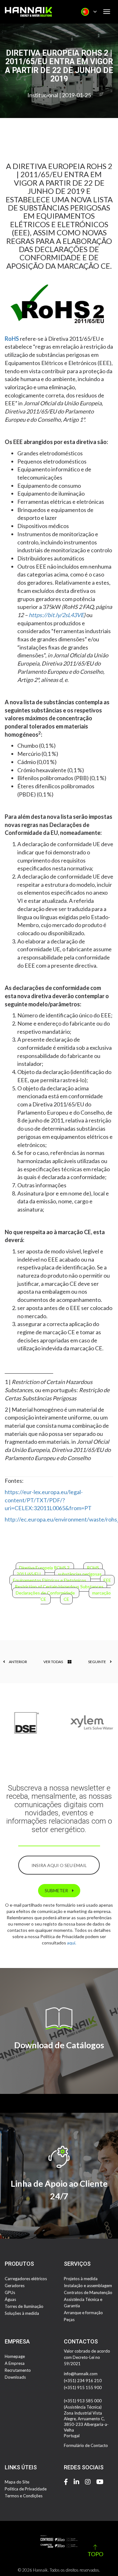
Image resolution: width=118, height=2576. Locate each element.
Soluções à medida (22, 2313)
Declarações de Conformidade (46, 1593)
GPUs (10, 2292)
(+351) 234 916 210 (83, 2381)
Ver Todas (53, 1662)
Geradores (15, 2286)
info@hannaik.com (81, 2374)
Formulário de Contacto (86, 2445)
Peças (69, 2320)
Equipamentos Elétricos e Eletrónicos (50, 1580)
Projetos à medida (81, 2279)
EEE (107, 1580)
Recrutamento (18, 2370)
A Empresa (15, 2363)
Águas (10, 2299)
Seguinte (97, 1662)
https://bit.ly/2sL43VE (56, 615)
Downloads (15, 2377)
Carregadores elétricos (26, 2279)
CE (66, 1599)
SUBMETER (57, 1890)
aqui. (72, 1943)
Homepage (15, 2356)
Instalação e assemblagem (88, 2286)
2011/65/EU (29, 1574)
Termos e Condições (24, 2496)
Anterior (18, 1662)
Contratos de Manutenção (88, 2292)
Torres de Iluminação (24, 2306)
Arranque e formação (83, 2313)
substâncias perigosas (80, 1574)
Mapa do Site (17, 2482)
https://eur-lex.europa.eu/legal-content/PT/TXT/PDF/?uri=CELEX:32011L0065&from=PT (48, 1500)
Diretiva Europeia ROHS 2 (45, 1568)
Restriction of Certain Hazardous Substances (59, 1586)
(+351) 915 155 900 (83, 2388)
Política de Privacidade (26, 2489)
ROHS (93, 1568)
